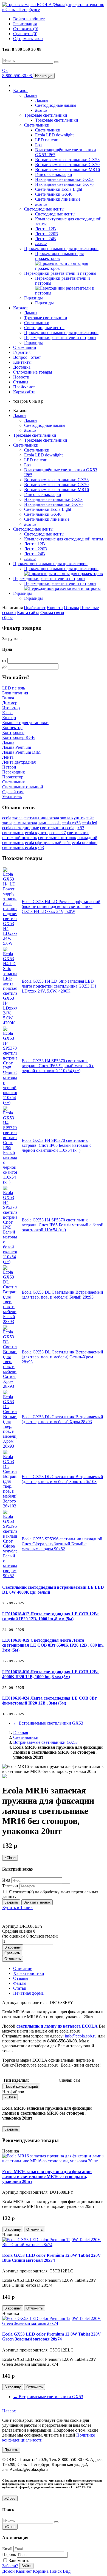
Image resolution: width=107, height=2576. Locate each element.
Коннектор (12, 728)
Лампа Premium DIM (21, 752)
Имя (6, 1880)
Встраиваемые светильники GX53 (67, 160)
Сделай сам (13, 792)
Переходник (14, 772)
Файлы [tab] (20, 1983)
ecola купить (37, 833)
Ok (5, 70)
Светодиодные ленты (44, 209)
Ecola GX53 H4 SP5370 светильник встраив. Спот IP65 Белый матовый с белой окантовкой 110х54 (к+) (63, 1225)
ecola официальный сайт (48, 843)
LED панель (14, 688)
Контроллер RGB (19, 737)
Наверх (9, 2411)
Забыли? (10, 2566)
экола (17, 818)
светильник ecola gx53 (23, 847)
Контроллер (13, 732)
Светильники (37, 125)
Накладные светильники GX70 (64, 184)
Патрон (9, 767)
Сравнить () (25, 34)
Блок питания (15, 693)
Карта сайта (24, 392)
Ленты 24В (46, 239)
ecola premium (85, 843)
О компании (25, 347)
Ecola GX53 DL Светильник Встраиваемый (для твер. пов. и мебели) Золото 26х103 (62, 1479)
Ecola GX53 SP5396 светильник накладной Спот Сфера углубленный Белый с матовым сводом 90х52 (62, 1544)
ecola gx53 (71, 823)
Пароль (9, 2554)
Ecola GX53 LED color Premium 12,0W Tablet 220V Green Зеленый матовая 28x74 (52, 2337)
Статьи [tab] (20, 1988)
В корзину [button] (13, 1947)
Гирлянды (33, 298)
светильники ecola (57, 828)
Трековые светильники (46, 115)
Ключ (7, 713)
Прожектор (13, 777)
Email (7, 2549)
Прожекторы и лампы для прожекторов (61, 249)
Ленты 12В (46, 229)
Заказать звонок (37, 1902)
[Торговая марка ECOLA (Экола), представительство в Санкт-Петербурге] (54, 9)
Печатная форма (28, 1993)
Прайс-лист (24, 387)
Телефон (10, 1886)
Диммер (10, 703)
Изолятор (11, 708)
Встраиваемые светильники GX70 (67, 165)
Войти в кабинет (29, 19)
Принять (11, 2450)
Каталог (21, 90)
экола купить (72, 818)
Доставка (22, 367)
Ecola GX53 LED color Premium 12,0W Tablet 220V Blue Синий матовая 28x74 (52, 2258)
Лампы (31, 95)
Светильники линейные (58, 199)
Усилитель (12, 797)
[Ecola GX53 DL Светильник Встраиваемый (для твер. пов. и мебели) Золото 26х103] (10, 1506)
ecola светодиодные (21, 828)
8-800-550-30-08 (18, 76)
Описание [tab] (23, 1968)
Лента (8, 757)
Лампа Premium (17, 747)
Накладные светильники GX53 (64, 179)
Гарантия (22, 352)
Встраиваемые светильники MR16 (67, 169)
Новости (21, 377)
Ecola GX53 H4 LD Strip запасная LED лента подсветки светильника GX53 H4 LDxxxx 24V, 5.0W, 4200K (59, 986)
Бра (38, 145)
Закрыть (11, 1902)
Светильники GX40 (54, 194)
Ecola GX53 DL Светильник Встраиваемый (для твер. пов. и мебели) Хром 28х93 (62, 1419)
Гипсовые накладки (54, 174)
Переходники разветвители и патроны (60, 273)
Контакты (22, 362)
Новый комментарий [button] (21, 2086)
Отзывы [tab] (21, 1978)
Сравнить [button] (12, 1953)
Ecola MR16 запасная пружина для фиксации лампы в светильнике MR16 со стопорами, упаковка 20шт (47, 2176)
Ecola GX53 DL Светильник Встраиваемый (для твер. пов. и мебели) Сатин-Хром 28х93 (62, 1357)
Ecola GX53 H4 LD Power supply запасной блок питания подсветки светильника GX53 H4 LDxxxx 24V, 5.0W (61, 906)
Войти (26, 2566)
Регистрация (25, 24)
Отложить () (26, 29)
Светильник (14, 782)
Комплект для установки (25, 723)
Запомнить (18, 2560)
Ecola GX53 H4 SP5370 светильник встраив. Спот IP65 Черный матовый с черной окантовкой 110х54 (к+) (58, 1066)
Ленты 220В (47, 234)
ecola (7, 818)
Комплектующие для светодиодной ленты (64, 539)
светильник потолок (57, 838)
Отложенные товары (33, 372)
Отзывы (21, 382)
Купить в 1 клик (17, 1908)
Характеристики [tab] (29, 1973)
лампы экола (25, 823)
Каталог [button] (21, 308)
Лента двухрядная (19, 762)
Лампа (8, 742)
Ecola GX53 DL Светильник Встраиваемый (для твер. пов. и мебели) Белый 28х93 (62, 1295)
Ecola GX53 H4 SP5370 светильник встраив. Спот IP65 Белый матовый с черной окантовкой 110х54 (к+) (57, 1145)
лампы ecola (49, 823)
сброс (7, 617)
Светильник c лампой (23, 787)
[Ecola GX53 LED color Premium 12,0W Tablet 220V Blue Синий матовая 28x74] (54, 2245)
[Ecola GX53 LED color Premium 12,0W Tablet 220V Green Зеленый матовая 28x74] (54, 2323)
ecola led (89, 823)
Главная (21, 1732)
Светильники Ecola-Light (59, 189)
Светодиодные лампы (56, 105)
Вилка (8, 698)
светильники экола (41, 818)
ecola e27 (58, 833)
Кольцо (9, 718)
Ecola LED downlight (54, 135)
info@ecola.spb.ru (81, 2036)
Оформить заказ (28, 39)
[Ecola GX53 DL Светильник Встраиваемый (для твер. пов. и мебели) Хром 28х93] (10, 1446)
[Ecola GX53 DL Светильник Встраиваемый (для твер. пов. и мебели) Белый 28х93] (10, 1321)
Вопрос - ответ (27, 357)
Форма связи (52, 613)
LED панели (47, 140)
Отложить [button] (13, 1959)
